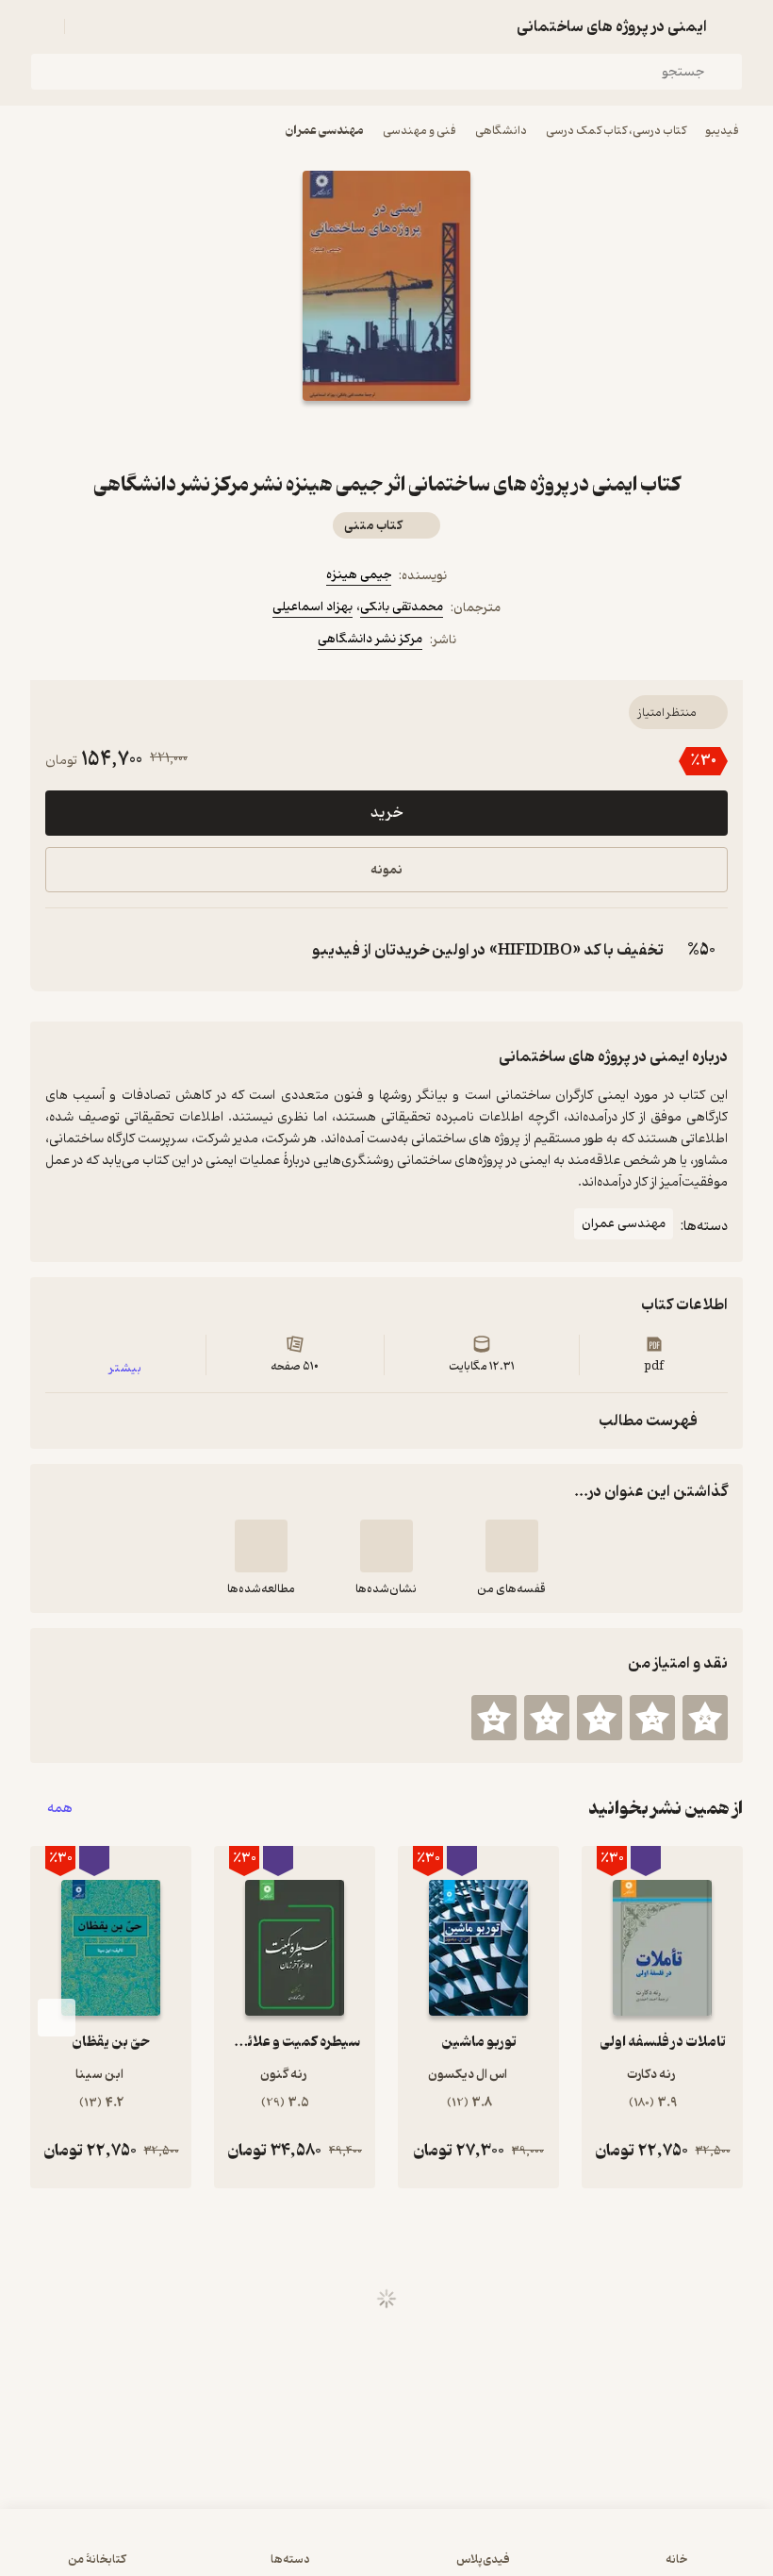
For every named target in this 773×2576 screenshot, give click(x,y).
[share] (341, 435)
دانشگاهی (501, 131)
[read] (261, 1546)
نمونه (386, 870)
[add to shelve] (512, 1546)
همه (60, 1809)
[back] (732, 26)
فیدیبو (722, 131)
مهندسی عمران (325, 131)
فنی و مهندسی (419, 131)
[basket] (88, 26)
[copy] (64, 950)
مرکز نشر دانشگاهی (370, 639)
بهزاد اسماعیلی (312, 607)
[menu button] (41, 26)
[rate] (705, 1718)
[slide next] (57, 2018)
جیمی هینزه (359, 575)
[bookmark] (432, 435)
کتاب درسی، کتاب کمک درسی (616, 131)
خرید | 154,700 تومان (386, 2551)
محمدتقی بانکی (402, 607)
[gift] (386, 435)
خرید (386, 813)
